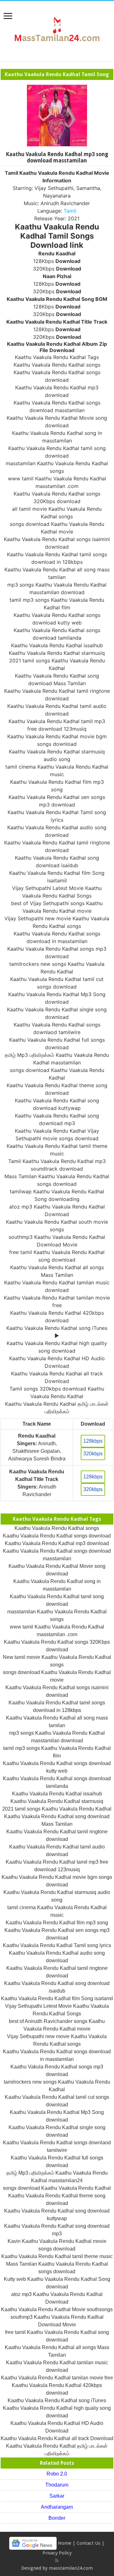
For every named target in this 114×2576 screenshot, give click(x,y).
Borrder (57, 2518)
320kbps (93, 1454)
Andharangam (57, 2507)
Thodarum (57, 2485)
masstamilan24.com (71, 2568)
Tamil (70, 211)
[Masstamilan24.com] (57, 30)
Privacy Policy (57, 2553)
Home (65, 2543)
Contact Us (89, 2543)
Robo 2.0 (57, 2474)
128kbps (93, 1441)
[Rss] (57, 2561)
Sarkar (57, 2496)
